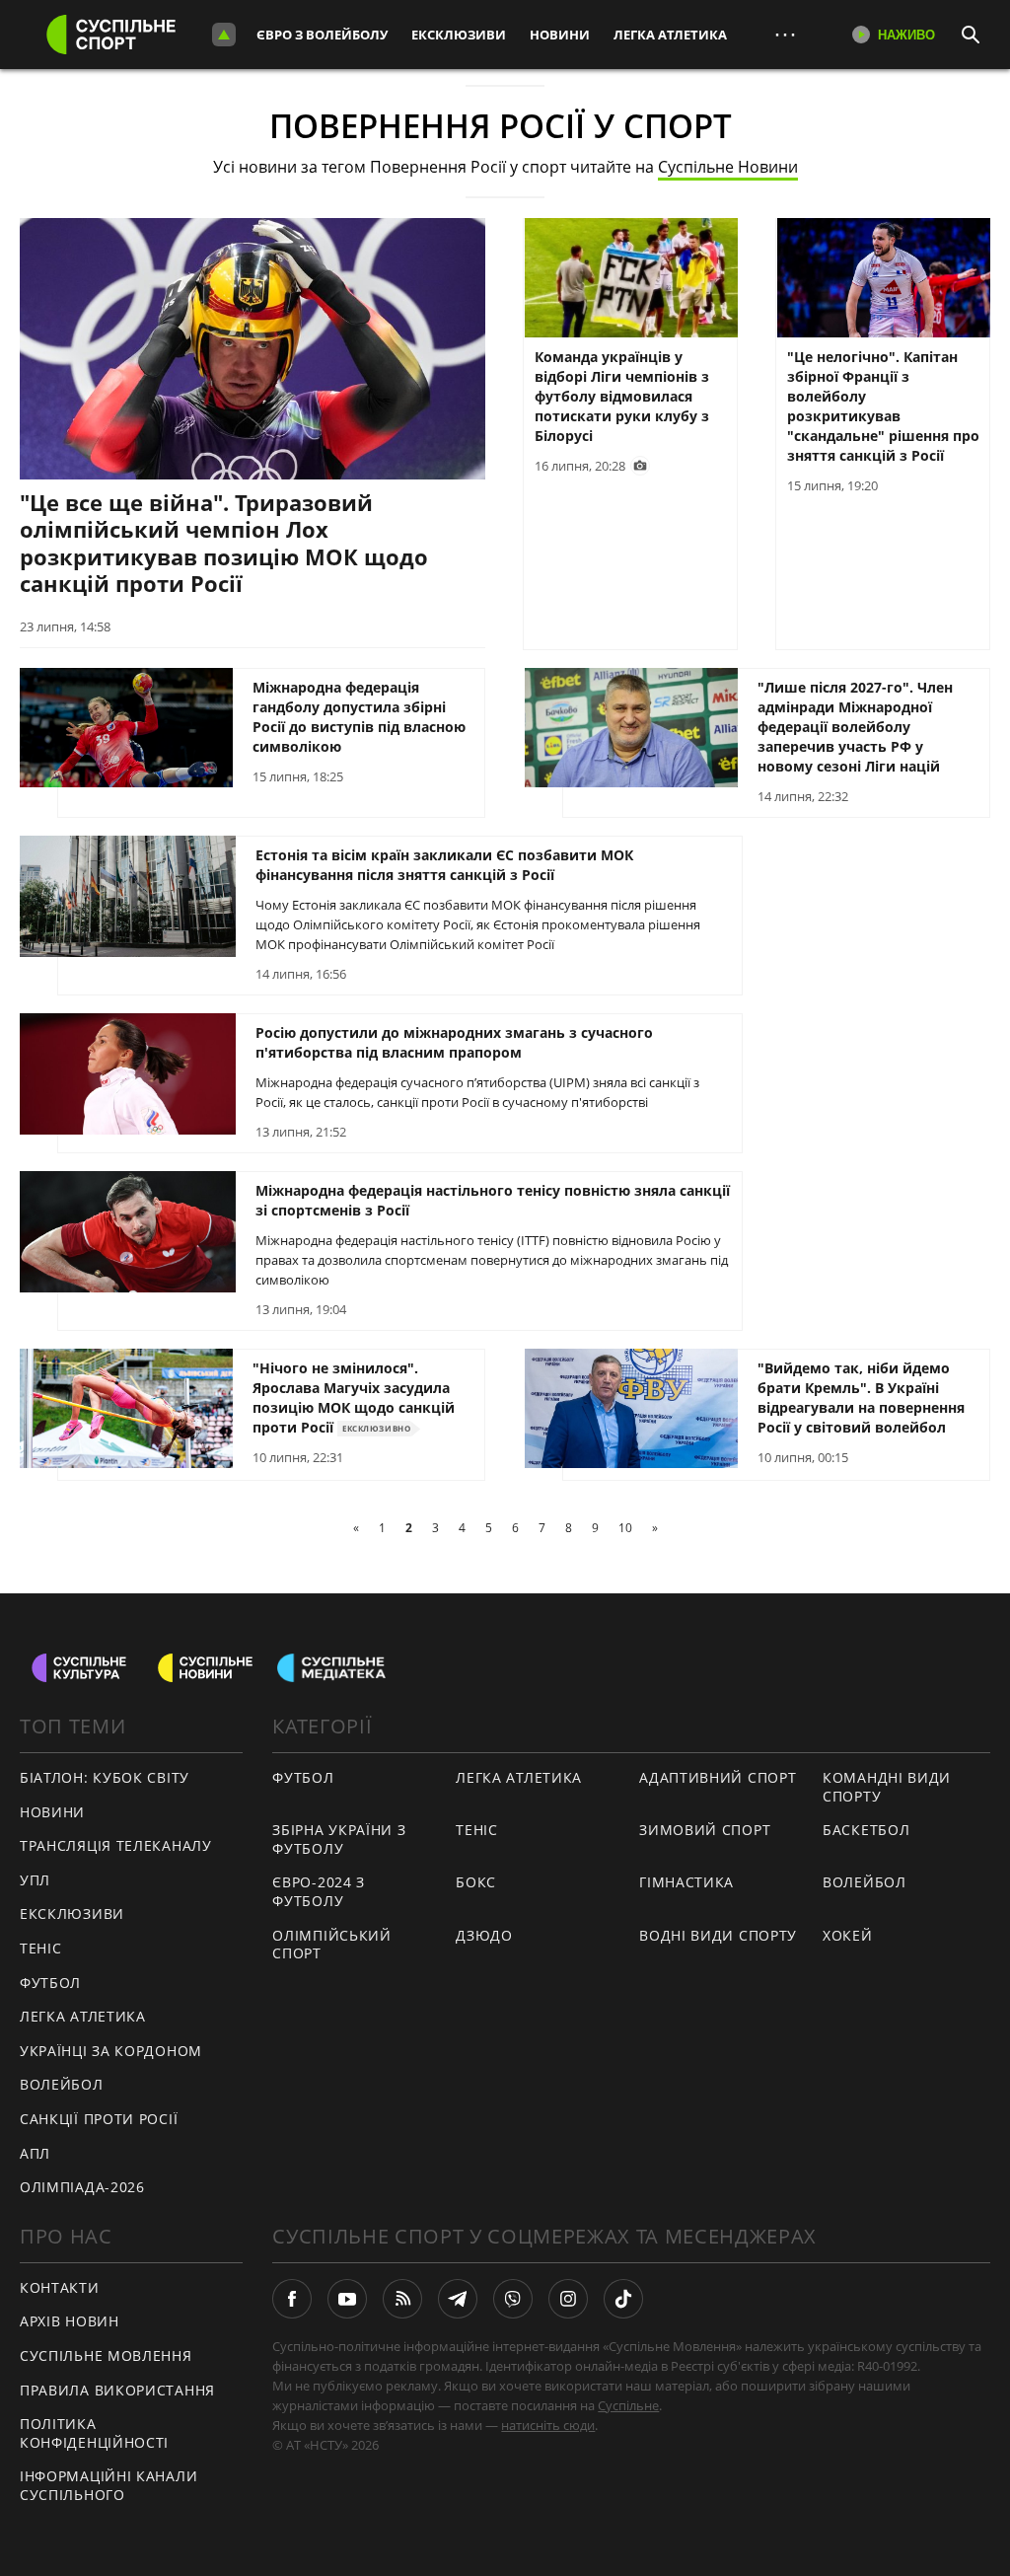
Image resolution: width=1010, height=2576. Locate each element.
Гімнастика (686, 1882)
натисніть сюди (548, 2425)
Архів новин (70, 2321)
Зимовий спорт (705, 1830)
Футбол (50, 1983)
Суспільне (628, 2405)
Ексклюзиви (459, 35)
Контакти (60, 2287)
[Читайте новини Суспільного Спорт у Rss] (402, 2299)
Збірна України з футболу (339, 1839)
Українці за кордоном (111, 2051)
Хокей (848, 1935)
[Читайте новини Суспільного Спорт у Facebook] (292, 2299)
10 (625, 1528)
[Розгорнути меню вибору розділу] (224, 35)
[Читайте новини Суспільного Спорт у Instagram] (568, 2299)
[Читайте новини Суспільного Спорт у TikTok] (623, 2299)
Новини (560, 35)
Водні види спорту (718, 1935)
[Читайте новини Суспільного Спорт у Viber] (513, 2299)
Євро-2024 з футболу (319, 1891)
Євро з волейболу (322, 35)
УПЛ (35, 1880)
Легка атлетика (670, 35)
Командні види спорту (887, 1787)
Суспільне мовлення (106, 2355)
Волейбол (62, 2084)
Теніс (41, 1948)
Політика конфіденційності (94, 2433)
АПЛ (35, 2153)
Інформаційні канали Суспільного (108, 2485)
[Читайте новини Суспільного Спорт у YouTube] (347, 2299)
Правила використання (117, 2390)
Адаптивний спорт (718, 1777)
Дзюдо (484, 1935)
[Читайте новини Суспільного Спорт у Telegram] (458, 2299)
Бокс (476, 1882)
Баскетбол (866, 1830)
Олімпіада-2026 (82, 2187)
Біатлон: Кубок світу (105, 1777)
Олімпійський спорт (331, 1945)
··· (785, 34)
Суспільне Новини (728, 167)
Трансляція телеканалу (116, 1845)
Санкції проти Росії (99, 2119)
